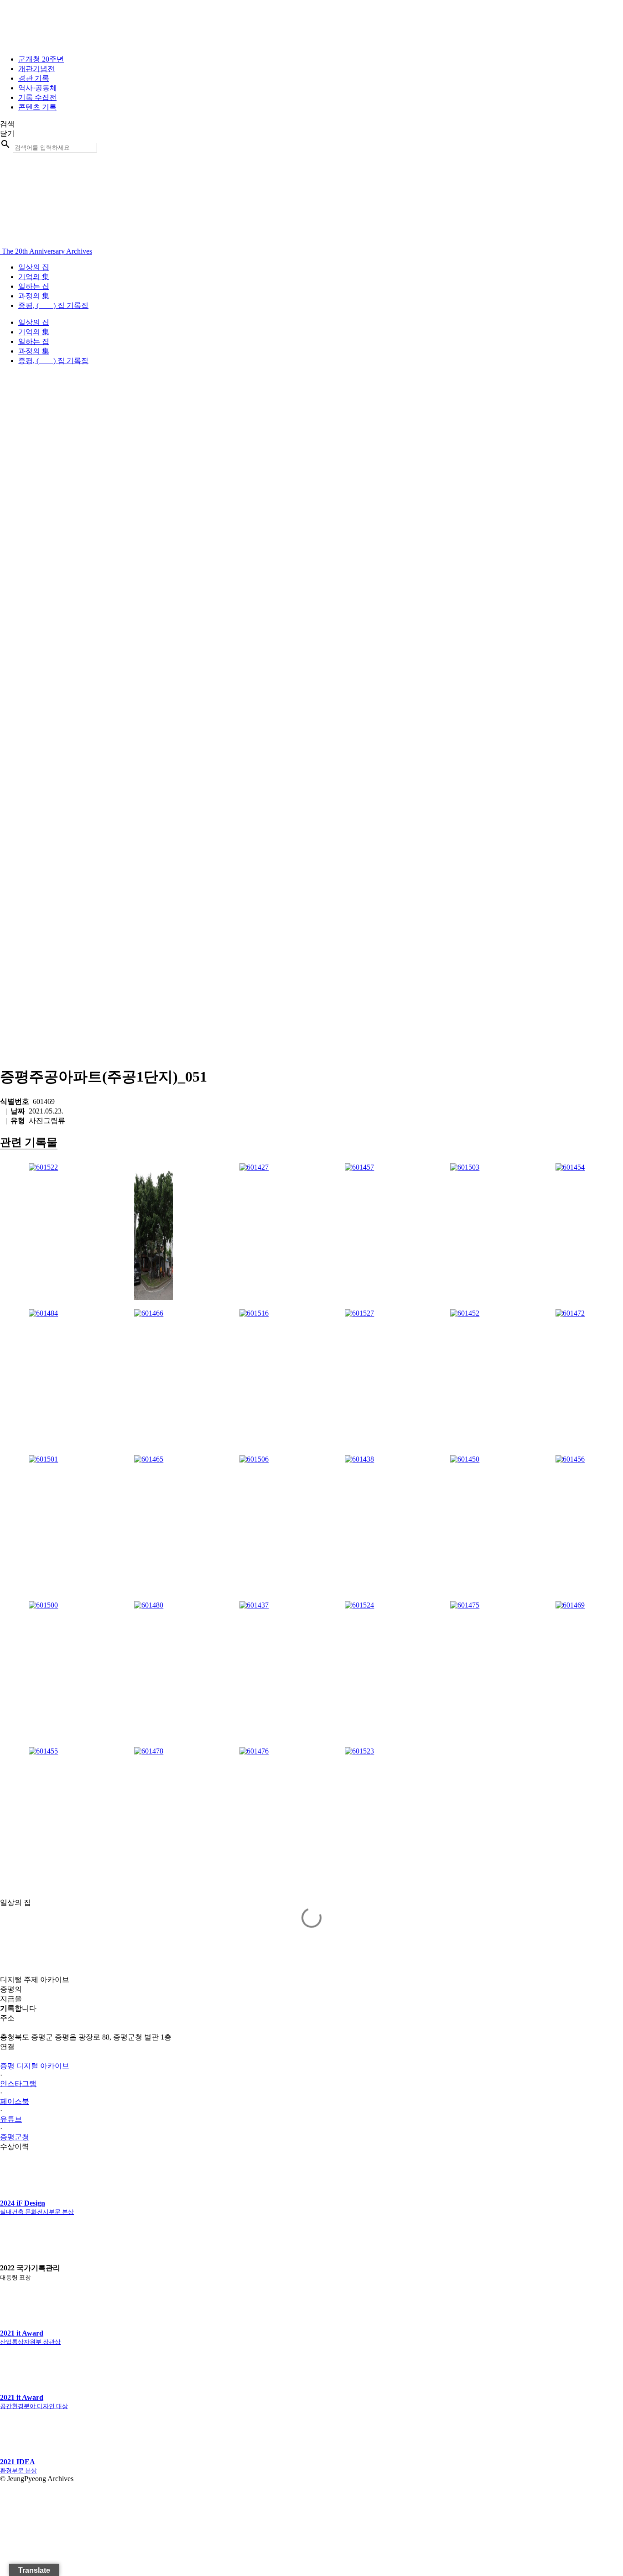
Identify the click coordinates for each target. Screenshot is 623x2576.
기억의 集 (34, 277)
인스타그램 (18, 2084)
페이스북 (15, 2101)
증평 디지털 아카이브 (35, 2066)
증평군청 (15, 2137)
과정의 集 (34, 296)
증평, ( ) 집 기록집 (53, 305)
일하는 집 (34, 286)
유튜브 (11, 2119)
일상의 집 (34, 267)
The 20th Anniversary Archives (46, 251)
